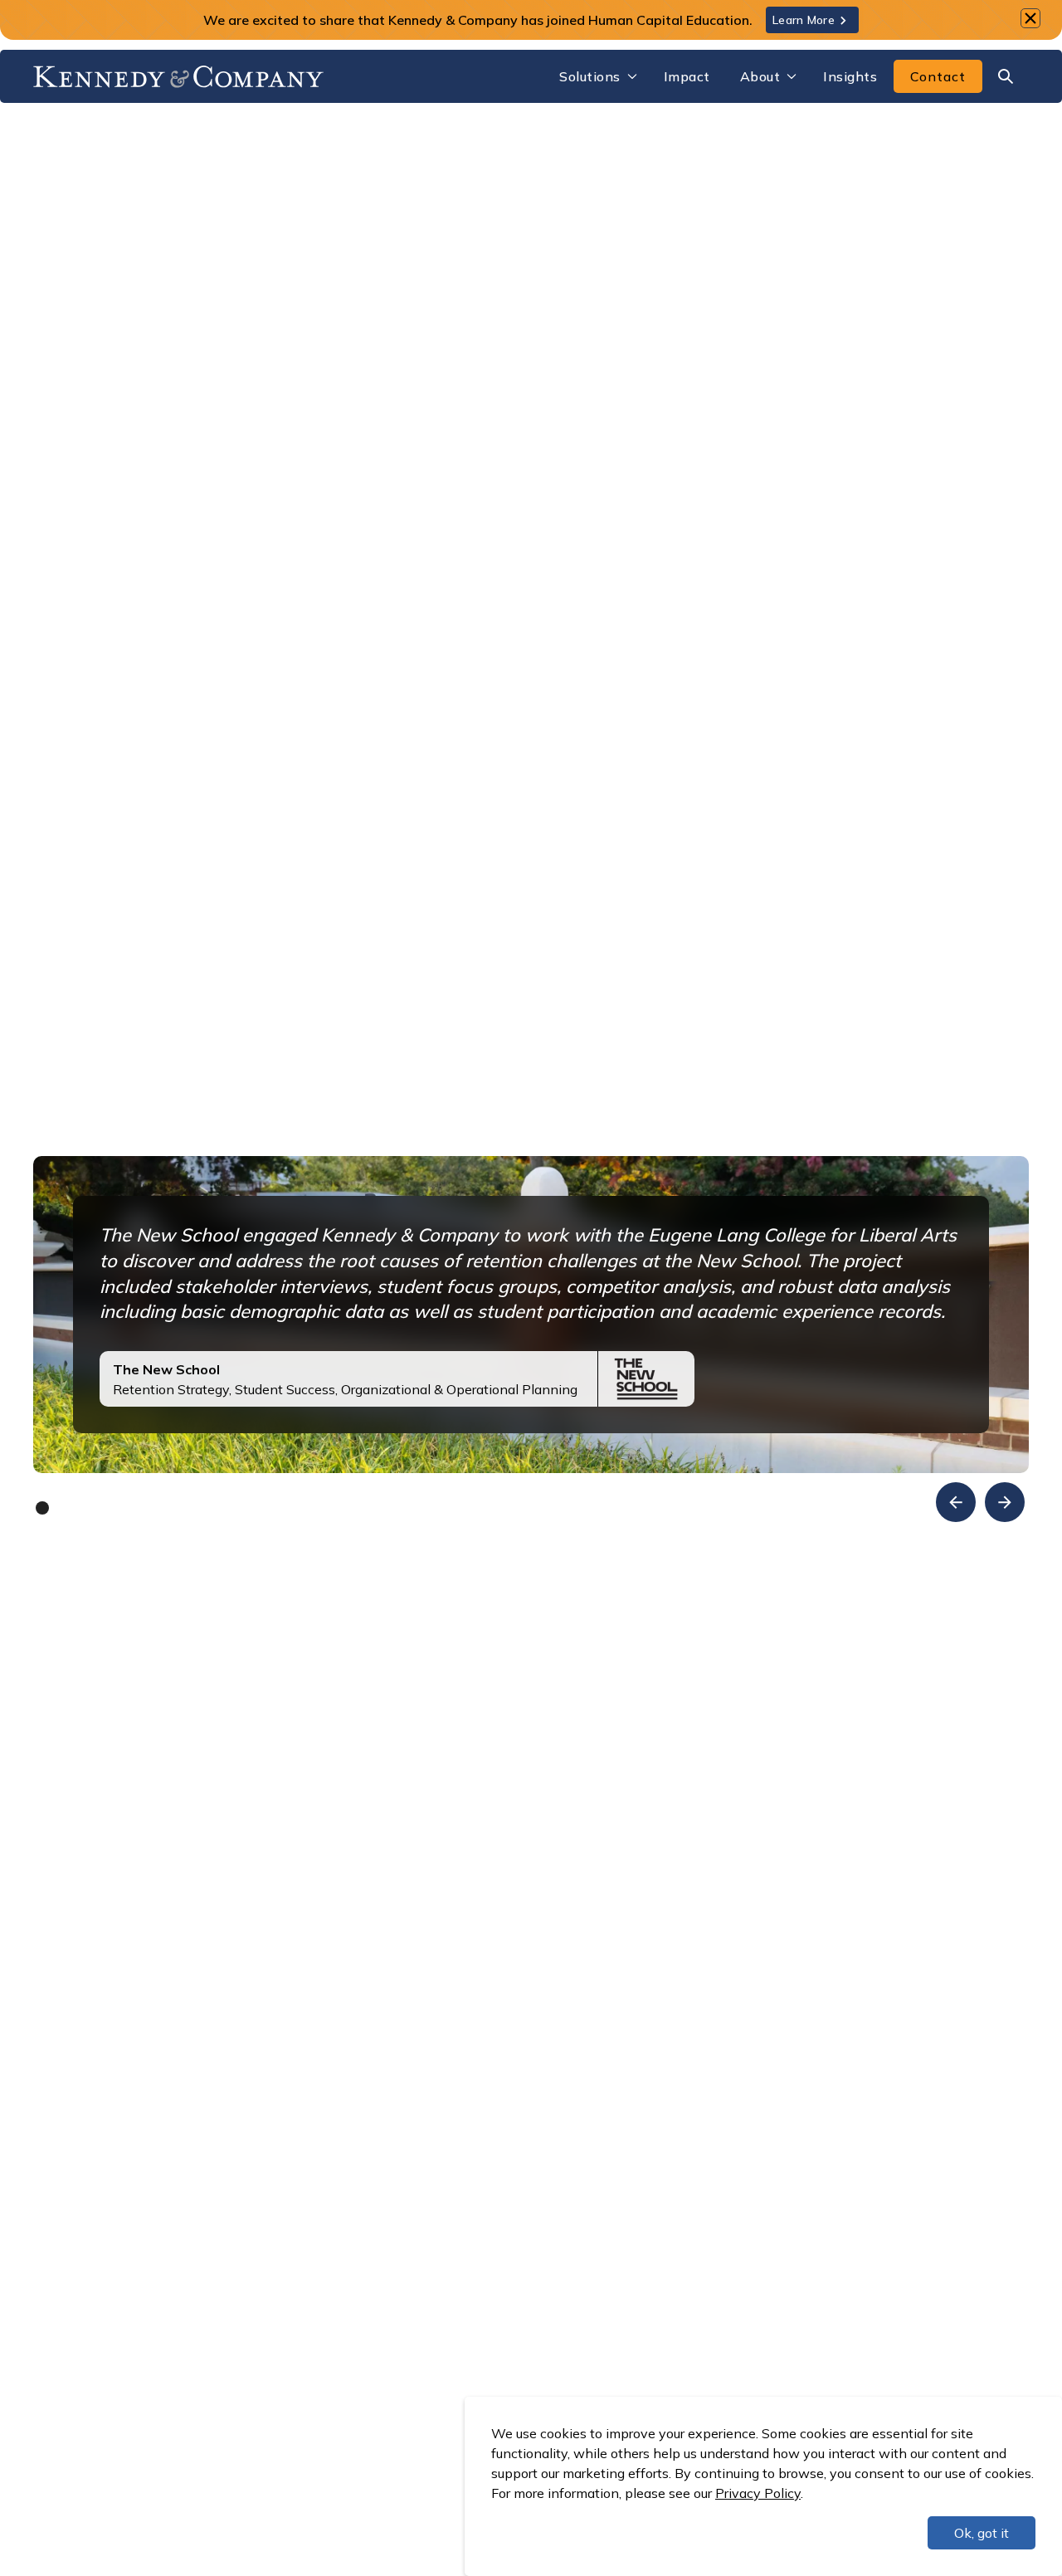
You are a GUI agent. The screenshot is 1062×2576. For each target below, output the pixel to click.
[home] (178, 76)
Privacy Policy (758, 2493)
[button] (597, 76)
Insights (850, 76)
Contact (938, 76)
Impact (687, 76)
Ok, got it (982, 2533)
